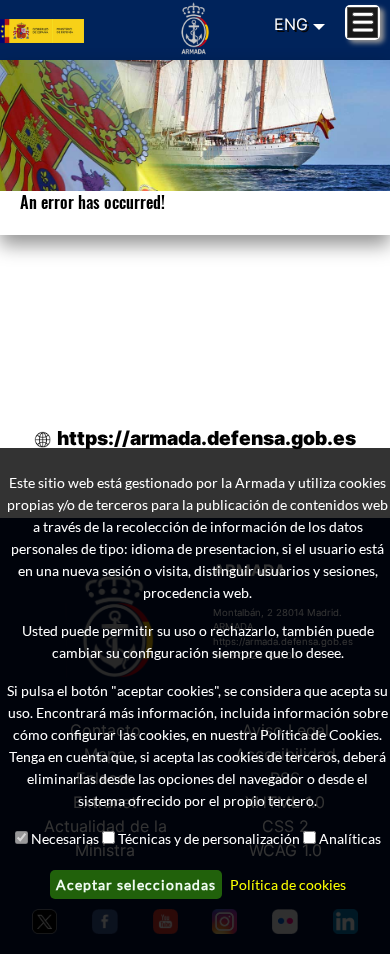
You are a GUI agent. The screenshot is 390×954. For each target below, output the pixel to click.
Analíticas (350, 838)
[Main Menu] (362, 22)
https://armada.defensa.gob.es (206, 438)
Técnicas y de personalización (209, 838)
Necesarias (65, 838)
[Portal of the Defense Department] (65, 30)
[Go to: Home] (195, 28)
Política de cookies (288, 884)
